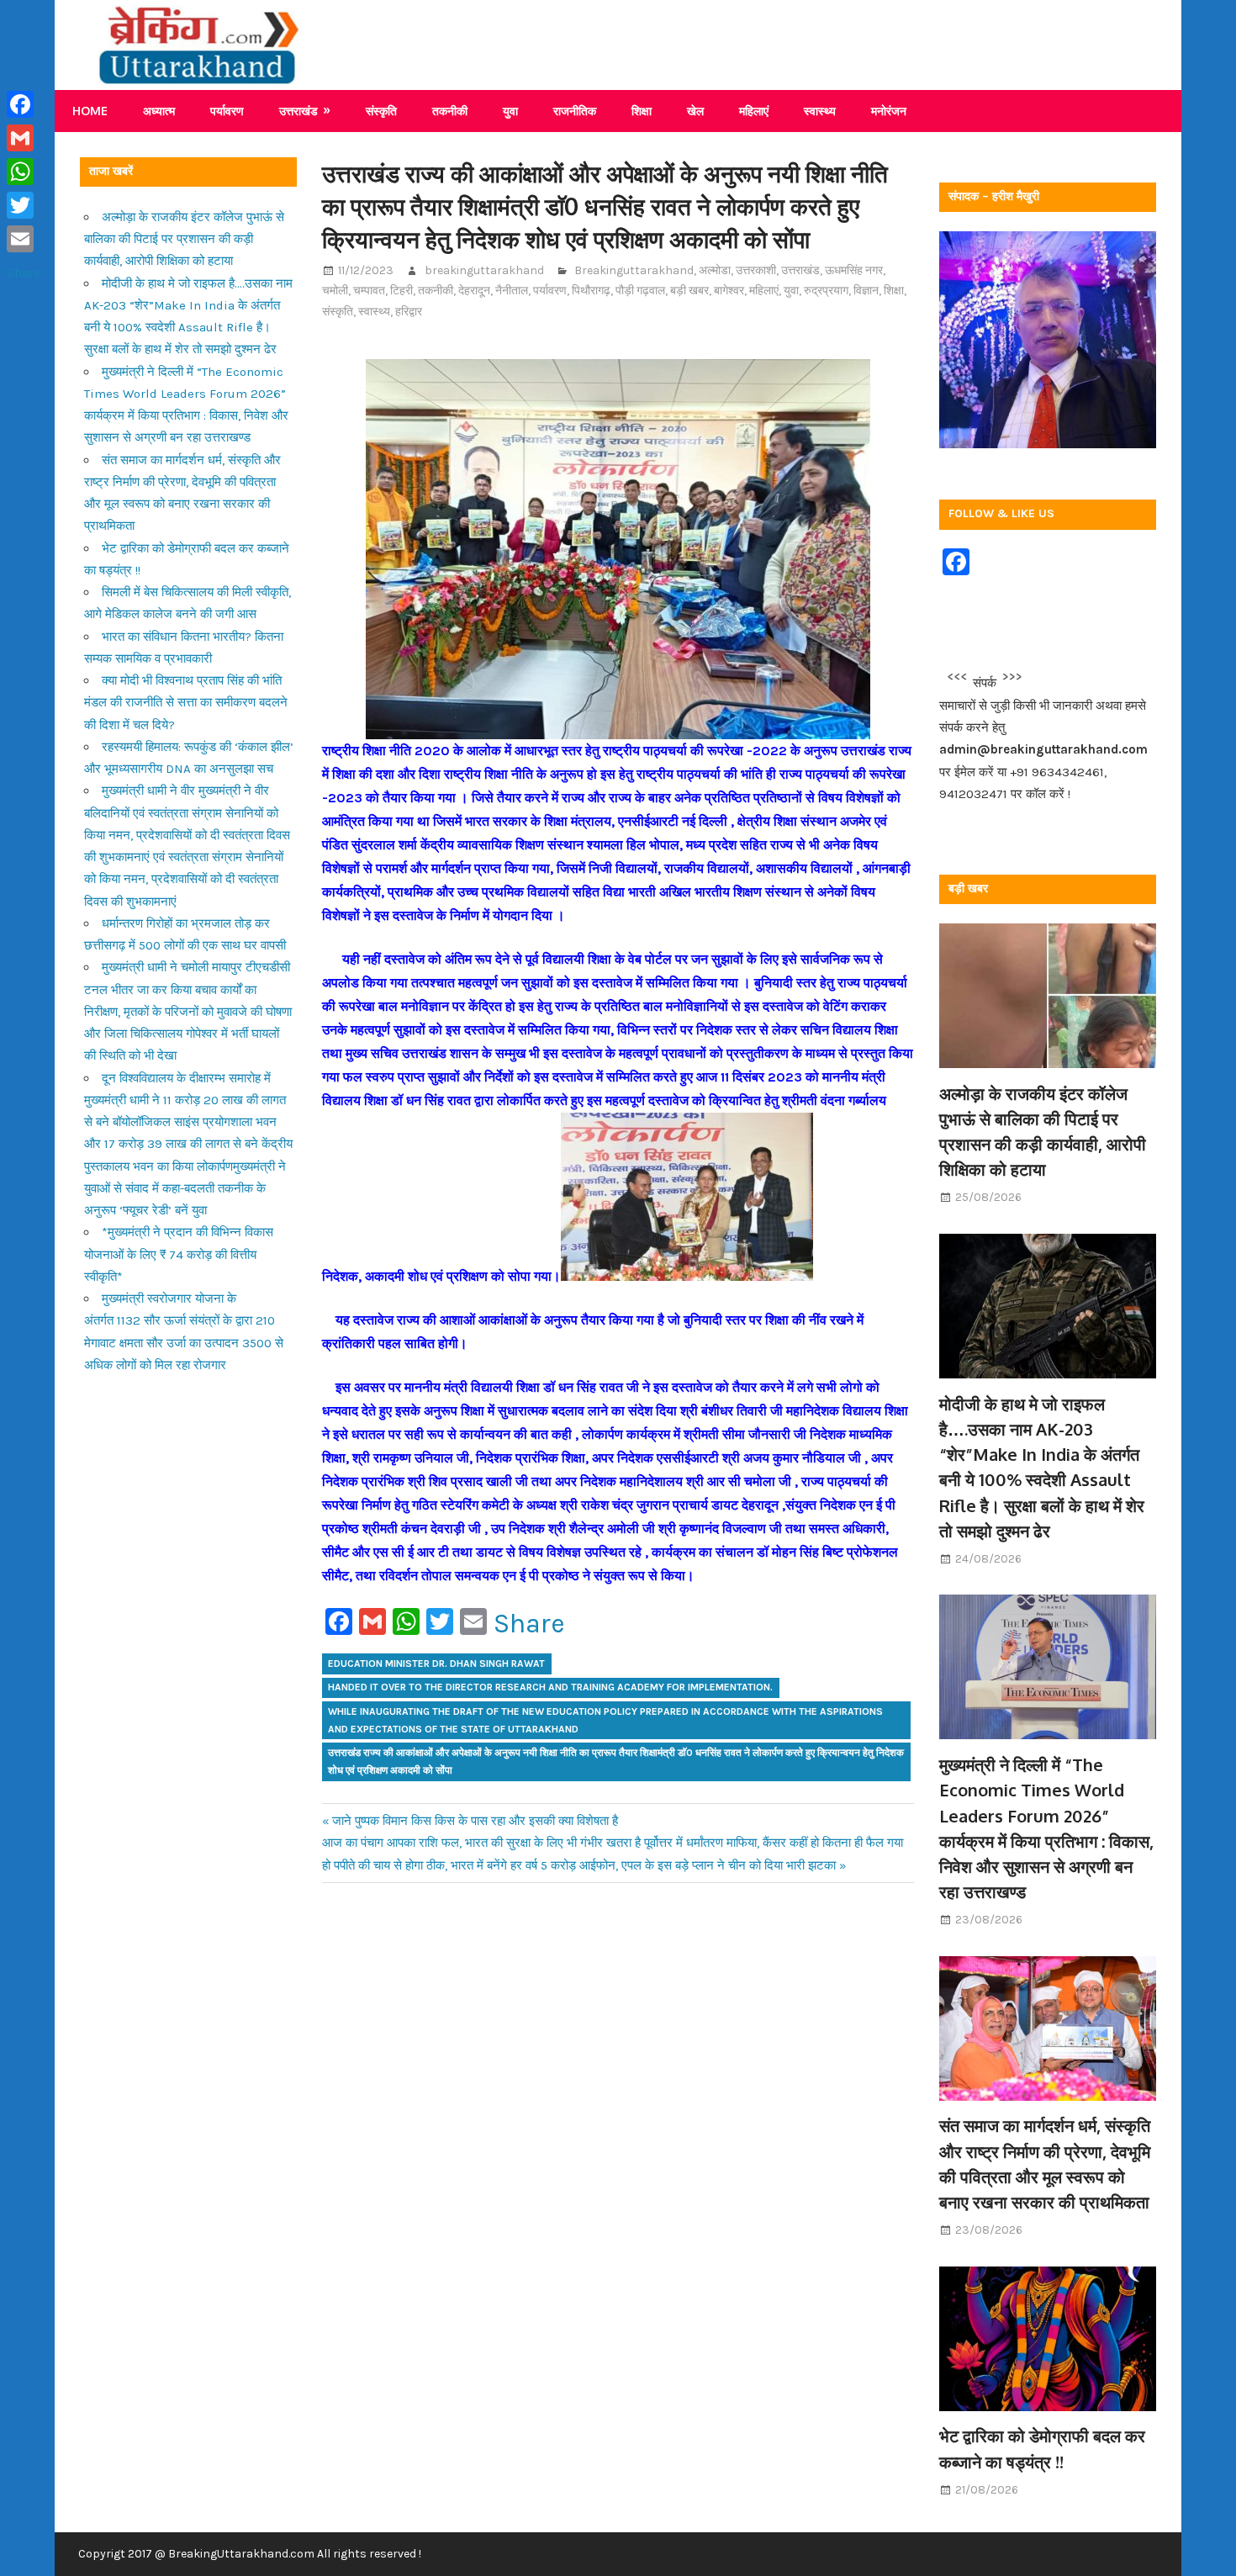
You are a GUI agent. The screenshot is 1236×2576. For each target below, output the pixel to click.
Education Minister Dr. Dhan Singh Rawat (436, 1664)
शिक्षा (642, 111)
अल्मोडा (715, 270)
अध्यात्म (159, 111)
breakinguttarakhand (484, 270)
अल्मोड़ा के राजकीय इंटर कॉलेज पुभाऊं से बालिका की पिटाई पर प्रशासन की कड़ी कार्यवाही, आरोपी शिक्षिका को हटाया (184, 239)
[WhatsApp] (24, 172)
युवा (510, 111)
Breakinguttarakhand (634, 270)
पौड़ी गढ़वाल (640, 291)
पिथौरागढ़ (591, 291)
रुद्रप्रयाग (826, 291)
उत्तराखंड (298, 111)
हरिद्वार (409, 312)
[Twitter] (24, 205)
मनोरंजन (889, 111)
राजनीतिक (575, 111)
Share (529, 1624)
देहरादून (474, 291)
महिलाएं (754, 111)
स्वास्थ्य (820, 111)
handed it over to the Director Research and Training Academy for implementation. (550, 1687)
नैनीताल (512, 291)
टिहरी (401, 291)
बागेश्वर (729, 291)
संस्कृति (381, 111)
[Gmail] (24, 138)
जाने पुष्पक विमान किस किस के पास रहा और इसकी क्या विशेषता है (475, 1821)
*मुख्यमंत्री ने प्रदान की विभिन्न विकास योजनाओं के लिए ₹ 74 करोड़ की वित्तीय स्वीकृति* (179, 1254)
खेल (695, 111)
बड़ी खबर (689, 291)
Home (90, 111)
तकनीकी (450, 111)
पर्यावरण (227, 111)
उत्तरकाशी (756, 270)
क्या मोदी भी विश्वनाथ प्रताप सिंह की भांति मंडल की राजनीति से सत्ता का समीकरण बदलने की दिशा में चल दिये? (186, 703)
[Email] (24, 239)
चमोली (335, 291)
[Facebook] (24, 104)
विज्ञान (866, 291)
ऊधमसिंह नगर (854, 270)
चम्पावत (369, 291)
